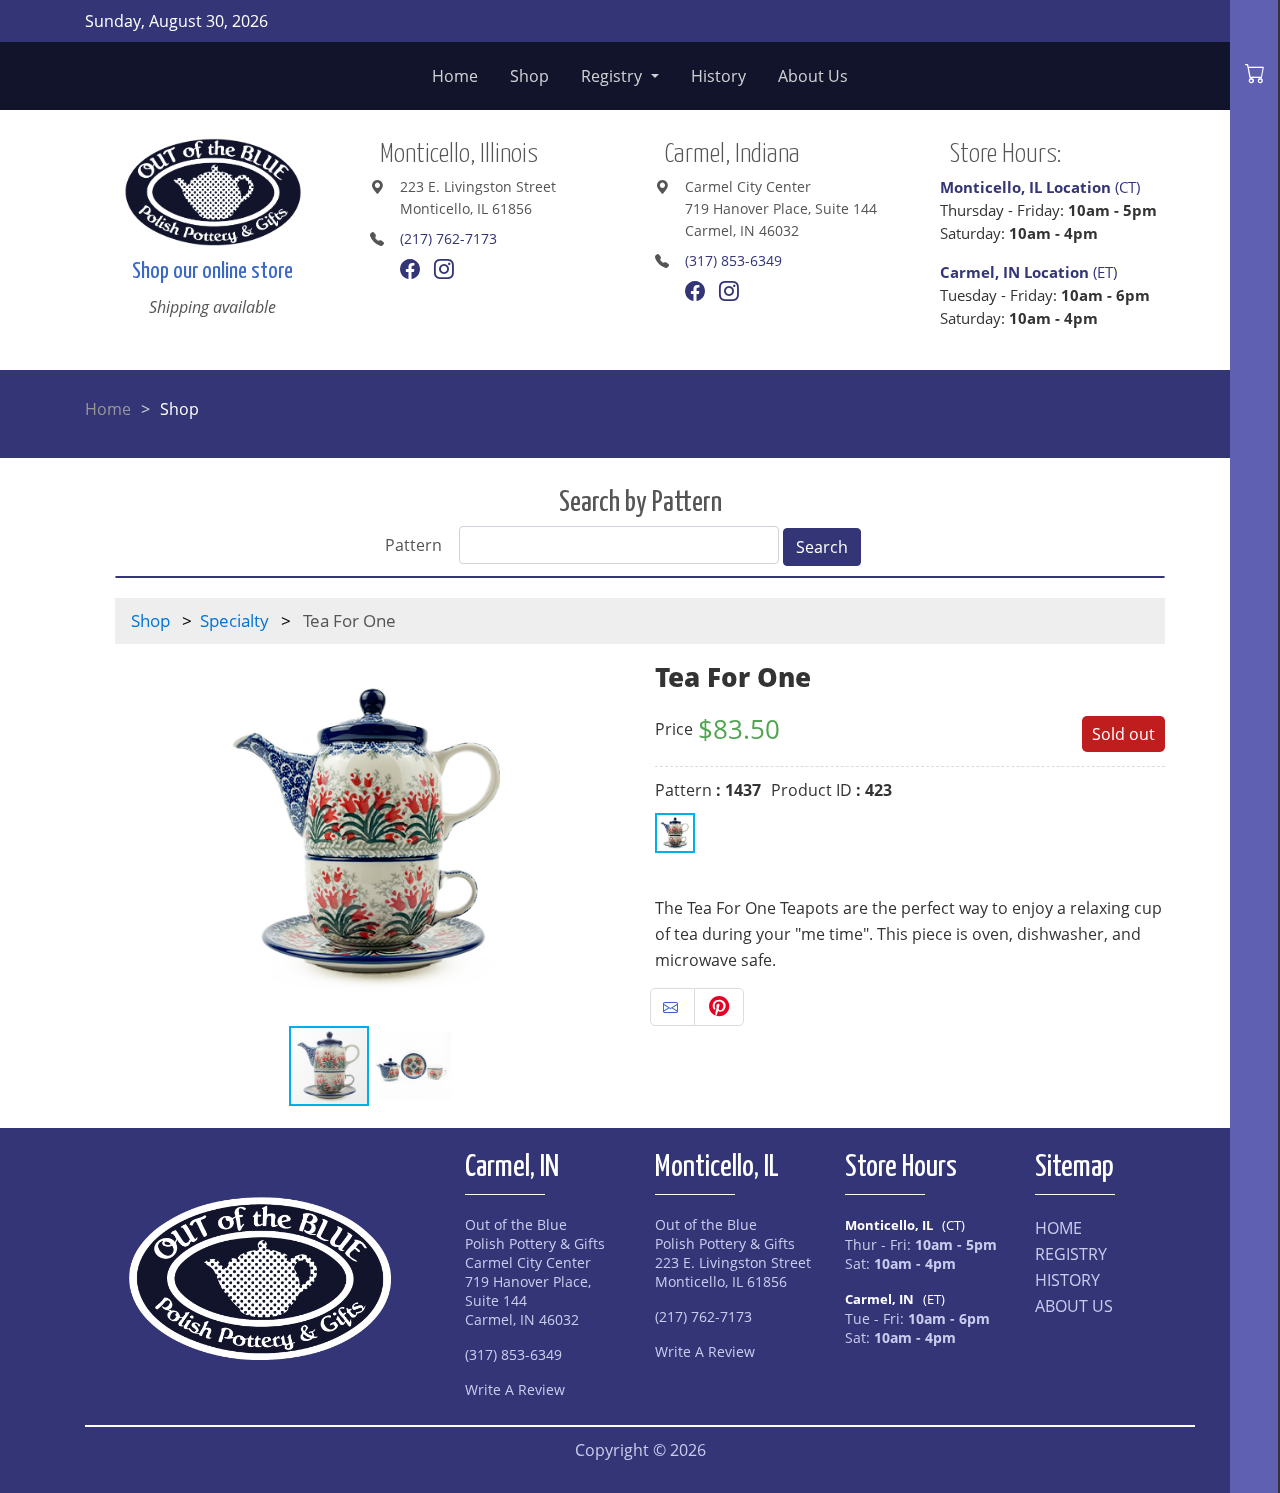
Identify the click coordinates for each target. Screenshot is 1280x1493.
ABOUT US (1074, 1306)
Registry (613, 76)
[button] (607, 834)
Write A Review (515, 1389)
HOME (1058, 1228)
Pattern (413, 545)
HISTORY (1067, 1280)
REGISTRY (1071, 1254)
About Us (813, 76)
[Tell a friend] (672, 1007)
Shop (529, 76)
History (718, 76)
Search (822, 547)
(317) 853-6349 (733, 260)
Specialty (234, 620)
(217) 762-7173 (448, 238)
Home (455, 76)
